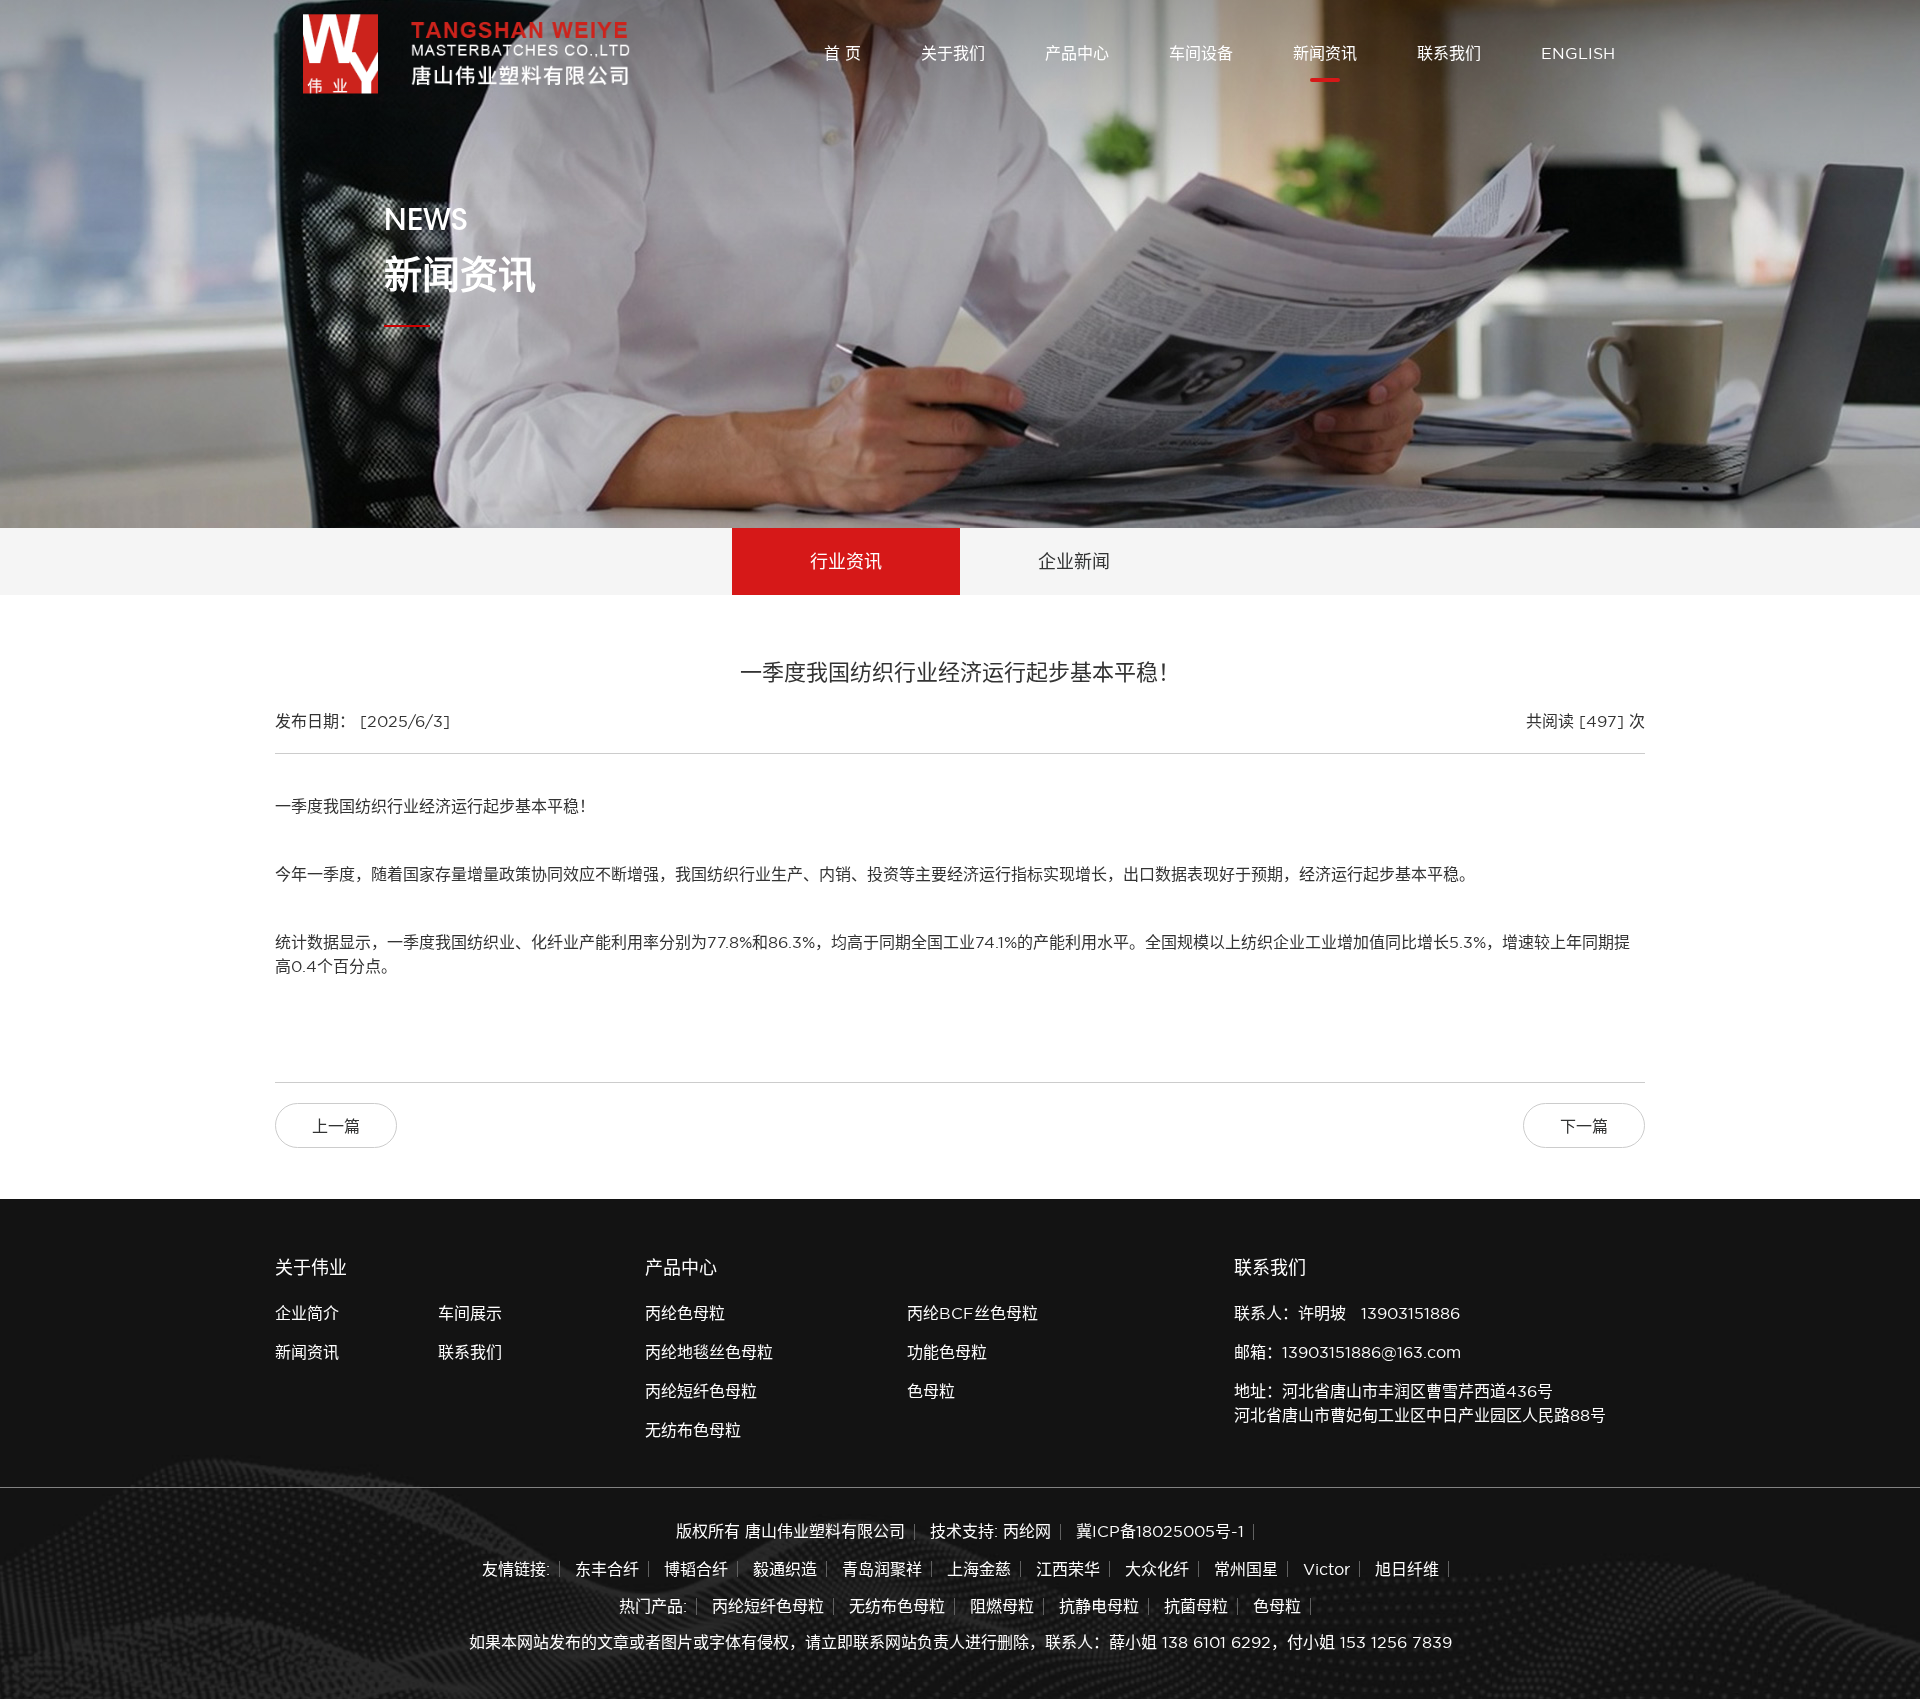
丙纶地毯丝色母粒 (709, 1352)
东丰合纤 (607, 1569)
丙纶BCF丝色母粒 (972, 1313)
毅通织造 (785, 1569)
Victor (1326, 1569)
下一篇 (1584, 1126)
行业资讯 (846, 561)
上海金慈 (979, 1569)
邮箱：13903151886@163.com (1347, 1352)
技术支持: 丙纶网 (990, 1531)
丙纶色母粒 (685, 1313)
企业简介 (307, 1313)
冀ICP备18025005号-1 (1160, 1531)
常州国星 (1246, 1569)
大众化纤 (1157, 1569)
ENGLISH (1578, 53)
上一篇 (336, 1126)
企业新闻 (1074, 561)
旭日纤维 (1407, 1569)
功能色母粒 (947, 1352)
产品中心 (1077, 53)
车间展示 (470, 1313)
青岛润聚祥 (882, 1569)
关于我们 (953, 53)
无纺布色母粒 (693, 1430)
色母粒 (931, 1391)
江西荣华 (1068, 1569)
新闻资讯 (1325, 53)
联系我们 (1449, 53)
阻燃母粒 (1002, 1606)
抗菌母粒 (1196, 1606)
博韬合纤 (696, 1569)
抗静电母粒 (1099, 1606)
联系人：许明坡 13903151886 (1347, 1313)
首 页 (842, 53)
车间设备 (1201, 53)
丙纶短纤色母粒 (701, 1391)
